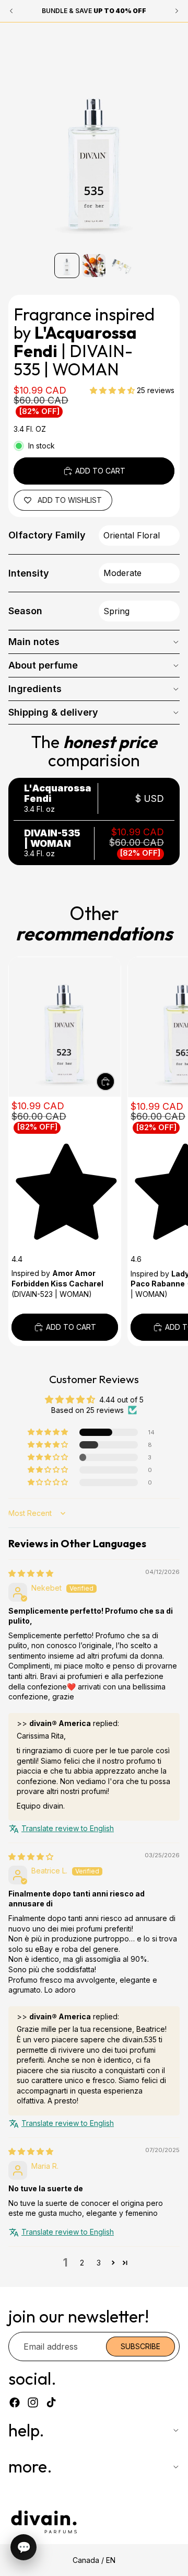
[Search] (34, 38)
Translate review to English (68, 1828)
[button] (113, 390)
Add (114, 1081)
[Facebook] (15, 2402)
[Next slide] (168, 1151)
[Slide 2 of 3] (94, 266)
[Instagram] (33, 2402)
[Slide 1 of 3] (67, 266)
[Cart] (175, 38)
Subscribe (140, 2346)
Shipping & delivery (53, 712)
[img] (31, 1573)
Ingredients (35, 689)
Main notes (34, 642)
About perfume (43, 665)
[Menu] (12, 38)
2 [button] (82, 2263)
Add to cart (100, 471)
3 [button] (99, 2263)
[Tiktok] (51, 2402)
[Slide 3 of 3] (121, 266)
